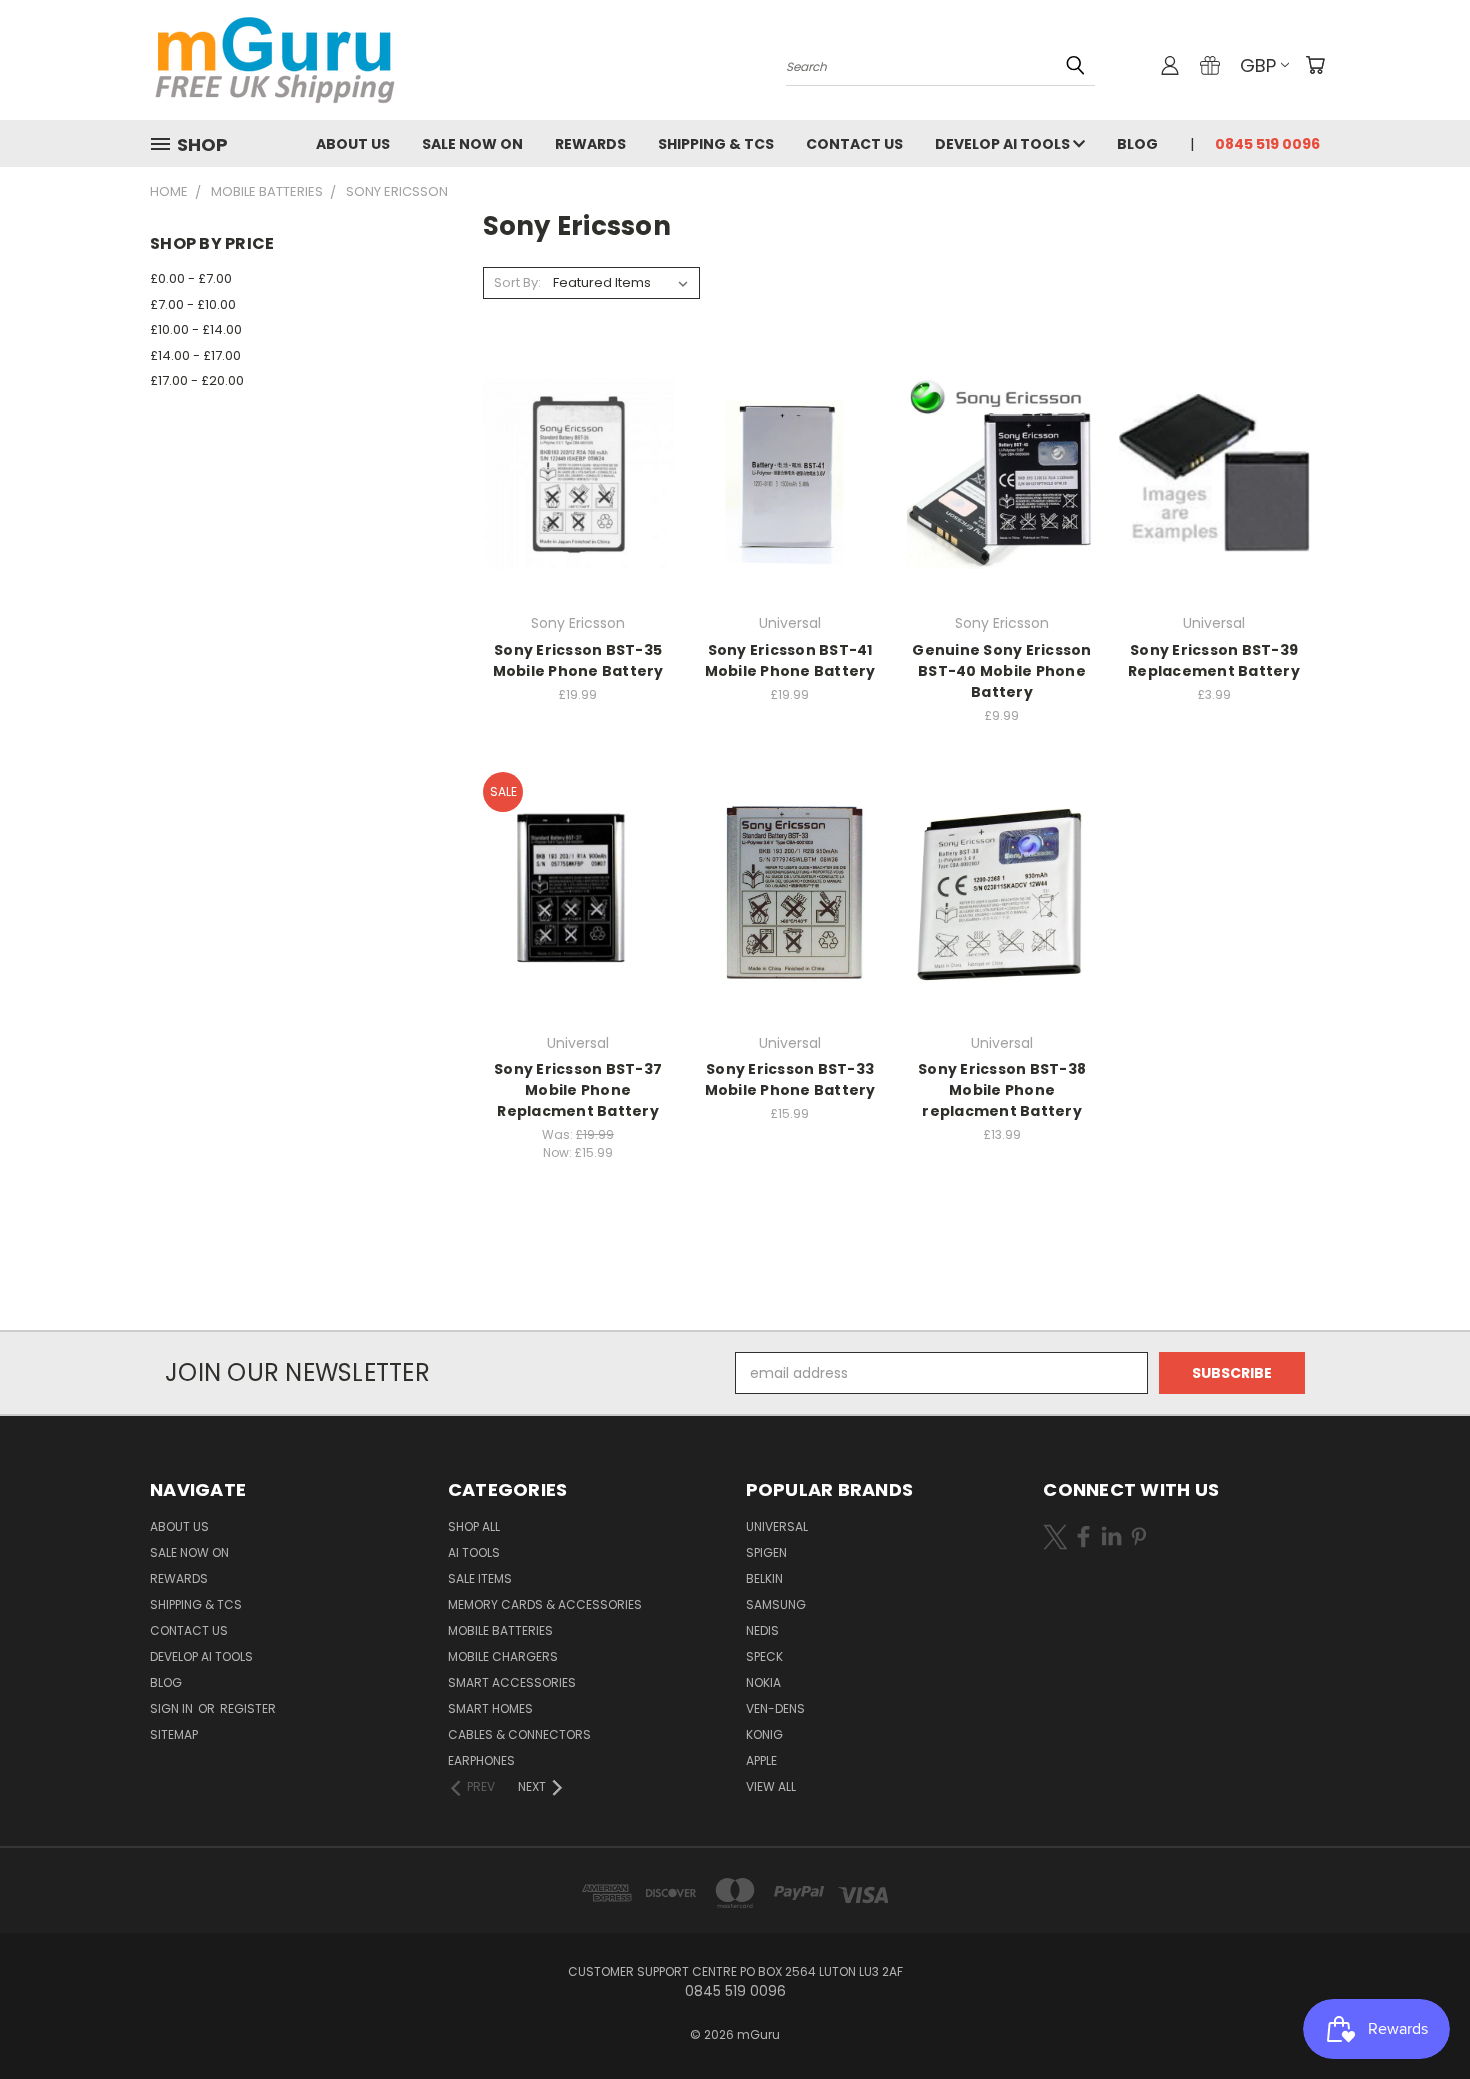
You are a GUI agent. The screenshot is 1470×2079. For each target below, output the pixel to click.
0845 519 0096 (1267, 144)
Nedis (762, 1630)
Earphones (481, 1760)
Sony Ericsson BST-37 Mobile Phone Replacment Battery (578, 1090)
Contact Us (854, 144)
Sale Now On (472, 144)
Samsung (776, 1604)
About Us (353, 144)
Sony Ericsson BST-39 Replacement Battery (1214, 660)
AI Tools (474, 1552)
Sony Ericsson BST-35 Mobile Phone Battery (578, 660)
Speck (764, 1656)
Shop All (474, 1526)
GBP (1258, 65)
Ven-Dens (775, 1708)
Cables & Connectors (519, 1734)
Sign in (173, 1708)
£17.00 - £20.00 (197, 380)
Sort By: (517, 282)
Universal (777, 1526)
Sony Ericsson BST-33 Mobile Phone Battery (790, 1079)
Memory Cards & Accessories (545, 1604)
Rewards (590, 144)
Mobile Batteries (500, 1630)
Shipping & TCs (716, 144)
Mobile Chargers (503, 1656)
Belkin (764, 1578)
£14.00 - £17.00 (195, 355)
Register (248, 1708)
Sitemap (174, 1734)
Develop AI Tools (1004, 144)
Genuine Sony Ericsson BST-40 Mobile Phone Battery (1001, 671)
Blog (1137, 144)
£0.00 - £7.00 (191, 278)
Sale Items (480, 1578)
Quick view (578, 432)
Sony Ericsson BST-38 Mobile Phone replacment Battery (1002, 1090)
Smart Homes (490, 1708)
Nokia (763, 1682)
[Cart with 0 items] (1315, 65)
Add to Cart (578, 508)
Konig (764, 1734)
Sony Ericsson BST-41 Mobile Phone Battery (790, 660)
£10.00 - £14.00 (196, 329)
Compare (571, 471)
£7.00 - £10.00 (193, 304)
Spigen (766, 1552)
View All (771, 1786)
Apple (761, 1760)
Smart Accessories (512, 1682)
